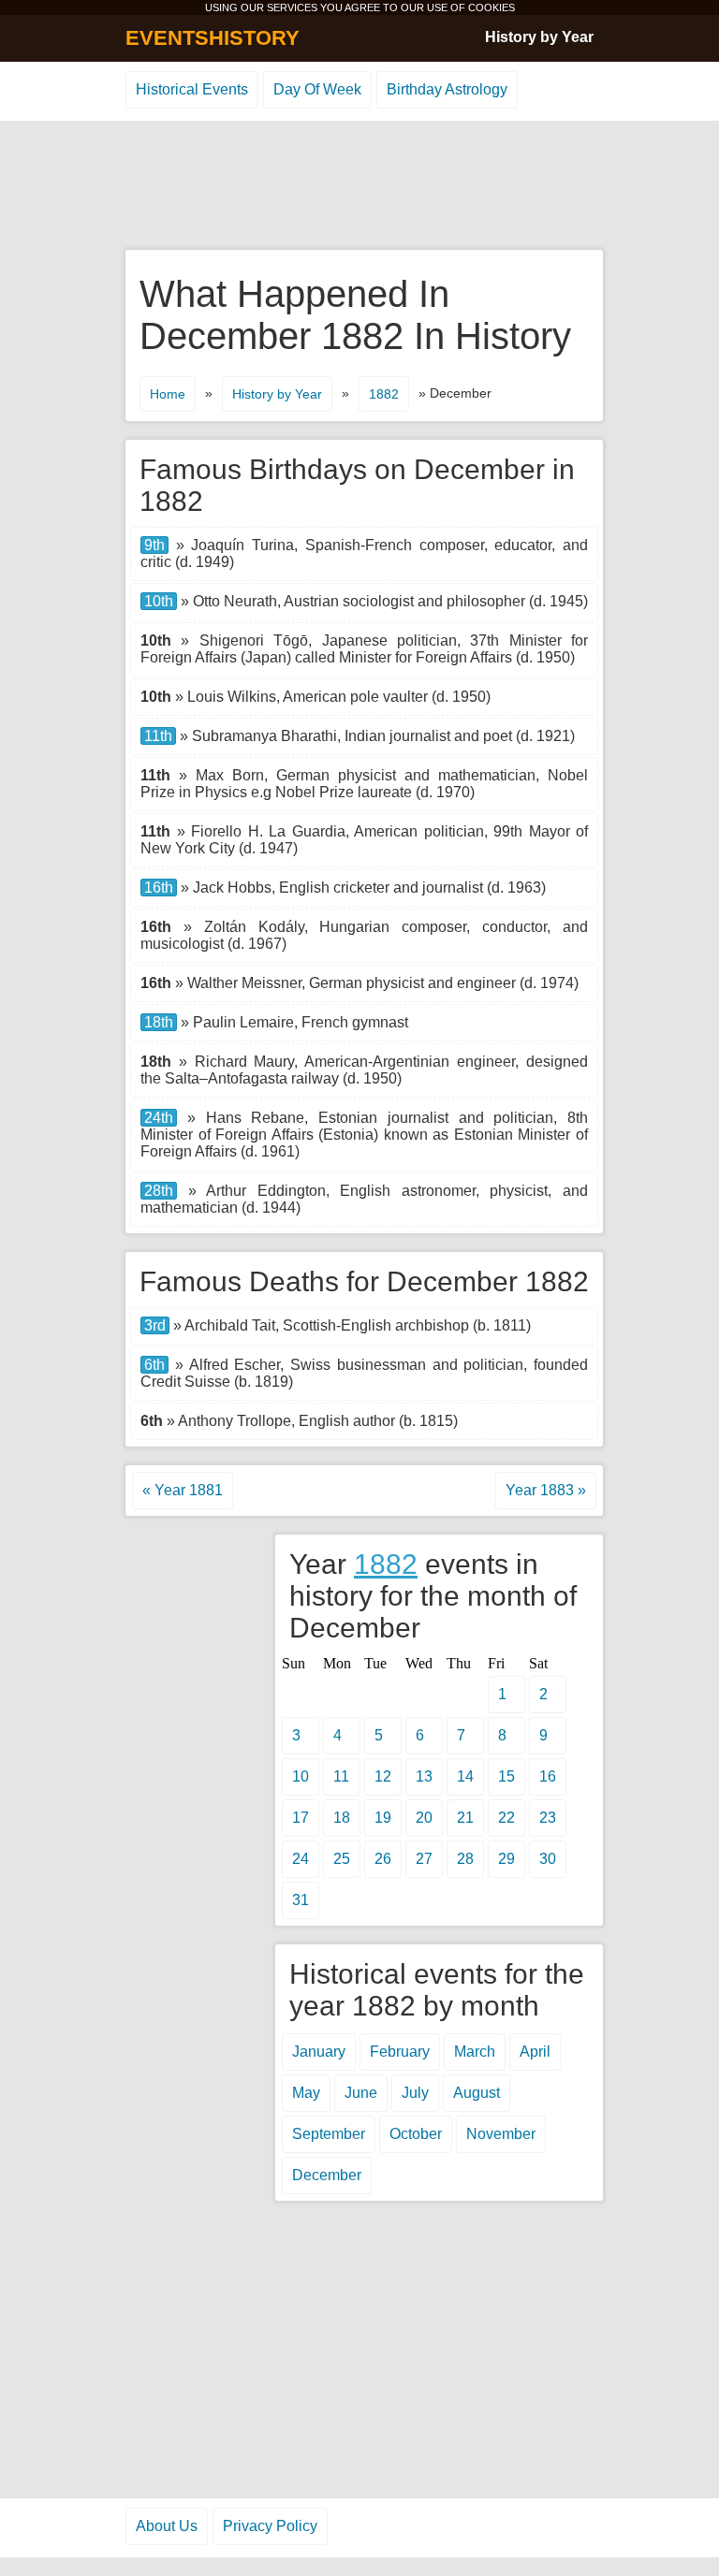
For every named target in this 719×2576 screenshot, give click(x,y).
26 (383, 1859)
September (329, 2134)
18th (159, 1022)
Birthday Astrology (447, 89)
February (400, 2052)
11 (341, 1776)
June (361, 2093)
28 (465, 1859)
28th (159, 1191)
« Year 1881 (183, 1490)
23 (548, 1818)
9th (154, 545)
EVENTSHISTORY (213, 38)
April (535, 2052)
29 (506, 1859)
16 (548, 1776)
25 (342, 1859)
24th (159, 1118)
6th (154, 1365)
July (415, 2093)
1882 (384, 394)
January (319, 2052)
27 (424, 1859)
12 (383, 1776)
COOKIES (492, 7)
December (327, 2175)
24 (301, 1859)
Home (168, 394)
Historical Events (192, 89)
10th (159, 601)
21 (465, 1818)
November (501, 2134)
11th (158, 736)
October (416, 2134)
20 (424, 1818)
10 (301, 1776)
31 (301, 1900)
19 (383, 1818)
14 (465, 1776)
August (477, 2093)
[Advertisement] (359, 186)
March (475, 2052)
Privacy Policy (270, 2526)
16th (159, 888)
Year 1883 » (546, 1490)
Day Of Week (317, 89)
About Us (167, 2526)
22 (506, 1818)
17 (301, 1818)
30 (548, 1859)
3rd (155, 1325)
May (306, 2093)
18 (342, 1818)
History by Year (539, 37)
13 (424, 1776)
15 (506, 1776)
